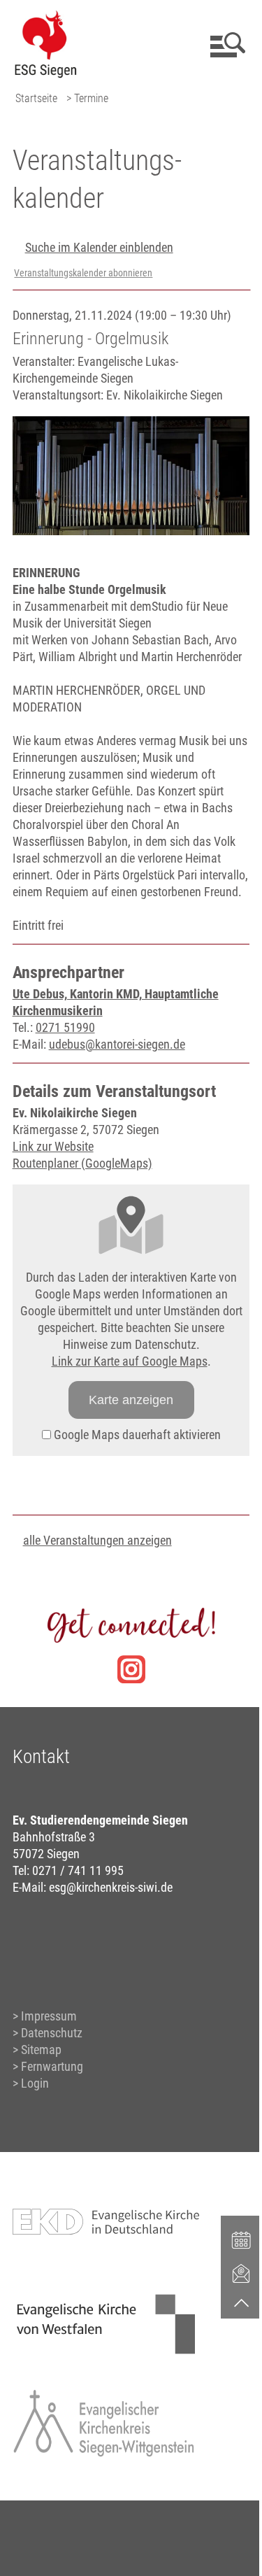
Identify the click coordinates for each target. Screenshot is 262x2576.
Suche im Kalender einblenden (99, 247)
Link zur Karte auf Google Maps (130, 1361)
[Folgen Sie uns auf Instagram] (131, 1669)
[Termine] (242, 2239)
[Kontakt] (242, 2273)
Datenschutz (52, 2033)
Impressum (49, 2016)
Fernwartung (52, 2066)
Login (35, 2083)
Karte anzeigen (131, 1400)
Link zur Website (53, 1146)
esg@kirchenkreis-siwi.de (111, 1887)
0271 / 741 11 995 (78, 1870)
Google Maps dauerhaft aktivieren (136, 1435)
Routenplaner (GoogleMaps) (82, 1163)
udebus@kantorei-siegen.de (117, 1044)
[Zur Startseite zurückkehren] (45, 18)
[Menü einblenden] (225, 45)
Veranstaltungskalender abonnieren (83, 273)
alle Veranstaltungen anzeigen (97, 1540)
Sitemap (41, 2050)
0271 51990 (65, 1027)
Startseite (36, 98)
